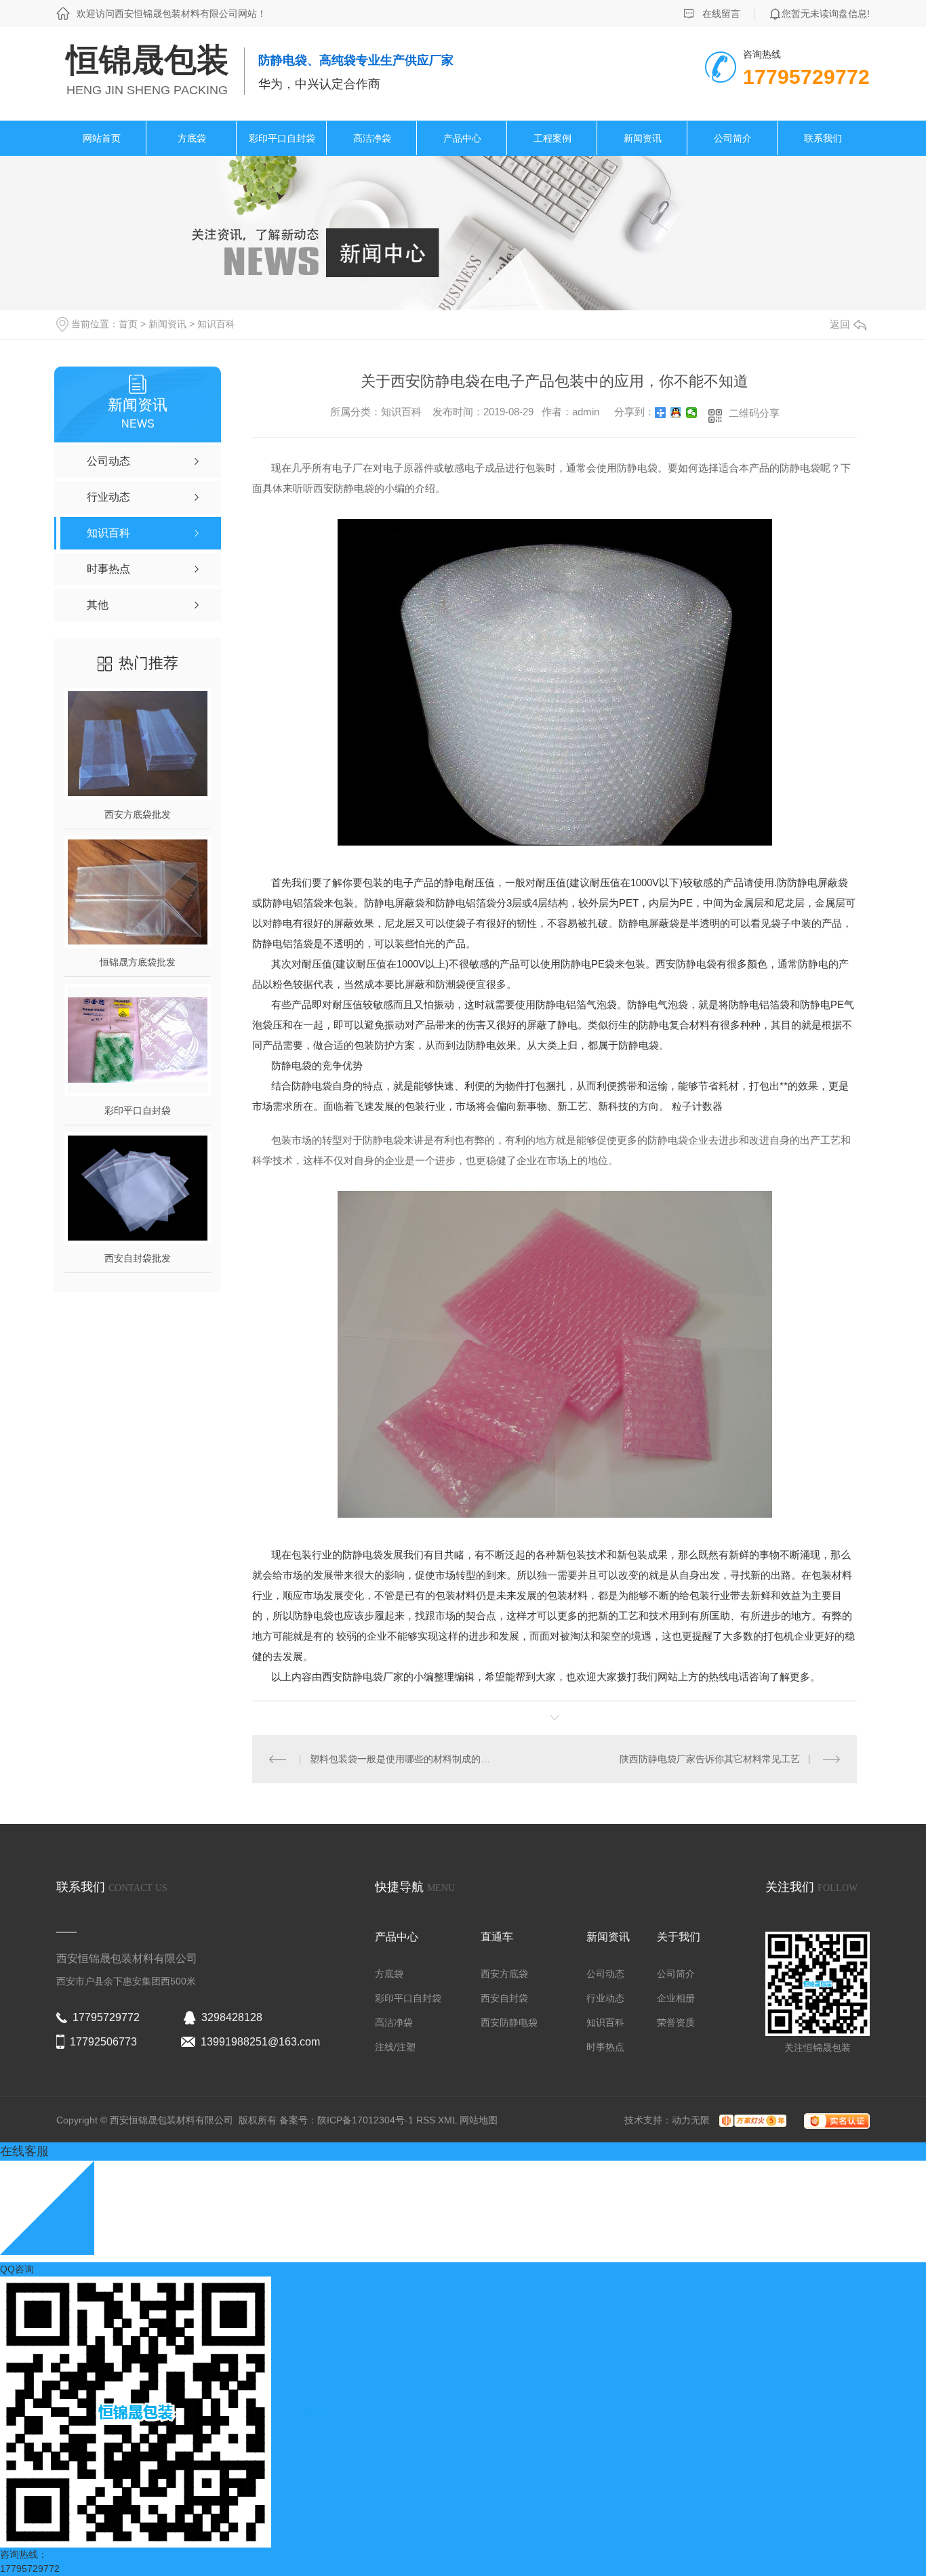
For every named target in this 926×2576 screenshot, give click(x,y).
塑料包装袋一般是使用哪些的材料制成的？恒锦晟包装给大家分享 (404, 1759)
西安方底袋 (504, 1974)
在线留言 (721, 14)
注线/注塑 (395, 2047)
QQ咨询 (17, 2269)
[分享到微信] (692, 413)
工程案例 (552, 138)
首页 (128, 324)
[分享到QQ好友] (676, 413)
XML (449, 2120)
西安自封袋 (504, 1998)
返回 (840, 324)
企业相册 (676, 1998)
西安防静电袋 (509, 2022)
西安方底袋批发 (138, 814)
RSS (427, 2120)
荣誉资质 (676, 2022)
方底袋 (192, 138)
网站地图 (479, 2120)
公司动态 (605, 1974)
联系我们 (823, 138)
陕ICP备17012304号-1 (365, 2120)
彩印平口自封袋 (282, 138)
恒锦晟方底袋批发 (138, 962)
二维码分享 (754, 413)
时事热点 (605, 2047)
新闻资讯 (643, 138)
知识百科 (216, 324)
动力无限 (691, 2120)
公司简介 (733, 138)
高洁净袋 (372, 138)
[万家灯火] (749, 2120)
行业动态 (605, 1998)
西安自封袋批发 (138, 1258)
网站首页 (102, 138)
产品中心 (462, 138)
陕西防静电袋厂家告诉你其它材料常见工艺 (710, 1759)
